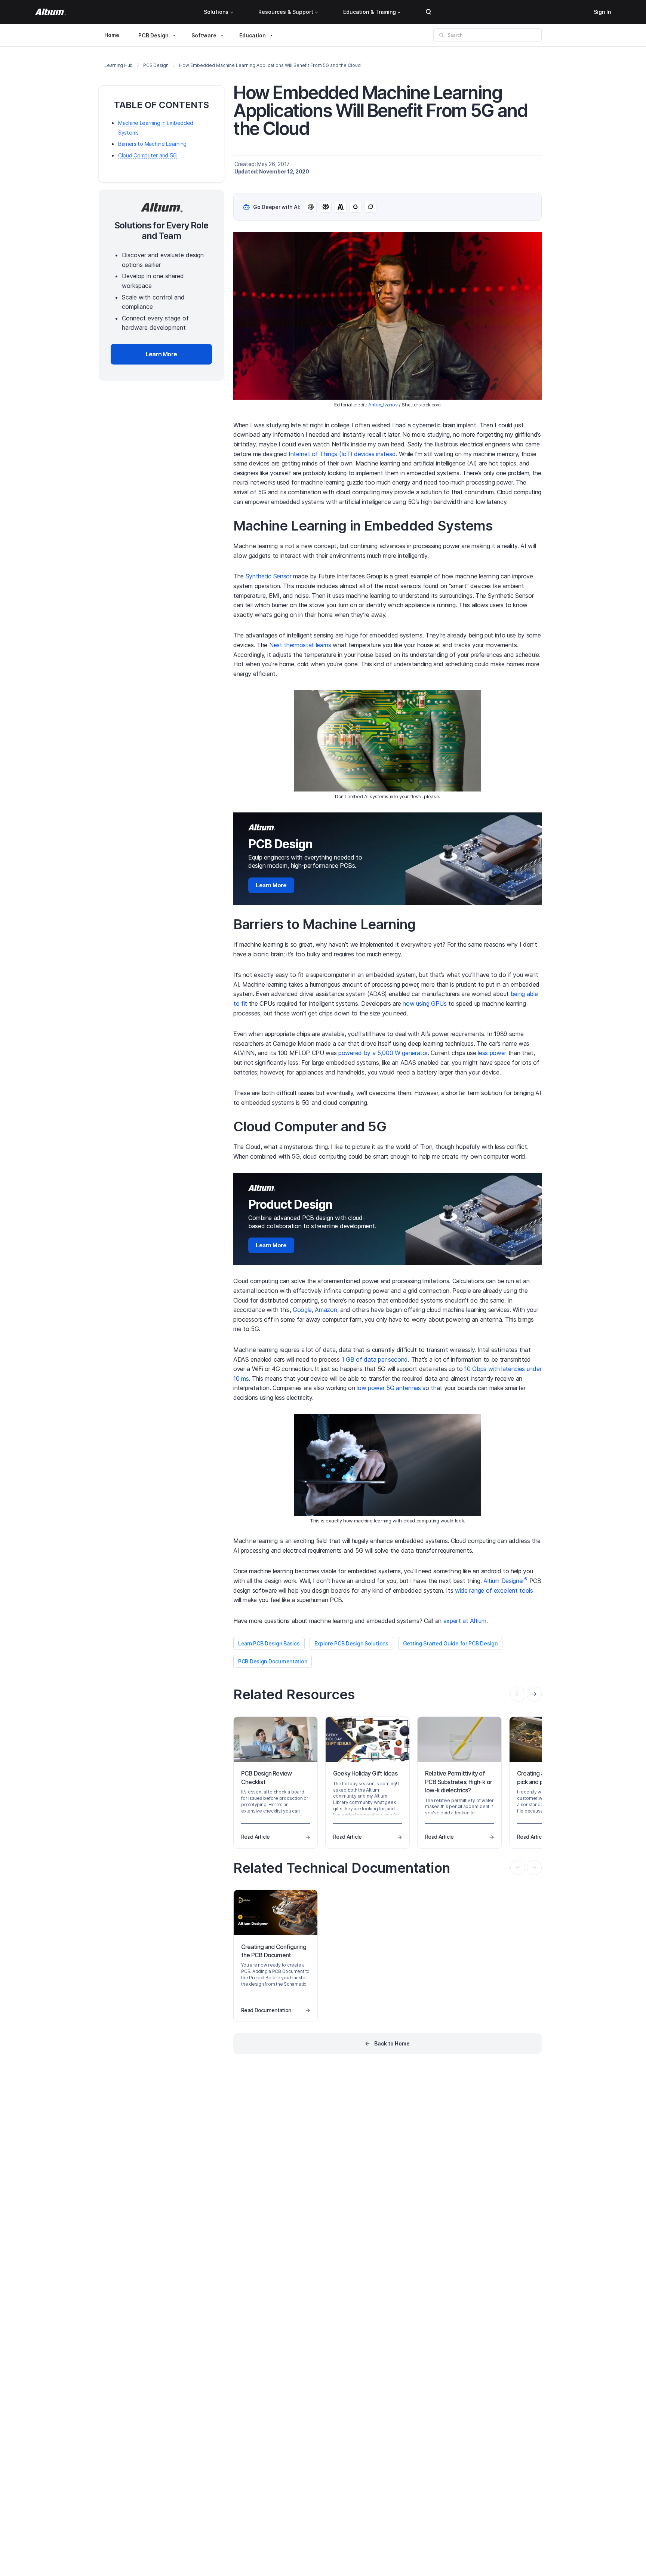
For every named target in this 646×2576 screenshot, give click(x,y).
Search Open (428, 12)
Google (302, 1310)
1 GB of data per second (375, 1359)
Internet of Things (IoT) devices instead (342, 454)
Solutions (216, 12)
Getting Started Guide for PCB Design (450, 1643)
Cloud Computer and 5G (147, 155)
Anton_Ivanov (383, 405)
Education (253, 35)
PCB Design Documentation (273, 1661)
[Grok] (370, 207)
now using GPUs (425, 1003)
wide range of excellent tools (494, 1590)
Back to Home (392, 2043)
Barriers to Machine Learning (152, 144)
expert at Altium (465, 1621)
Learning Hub (119, 65)
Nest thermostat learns (300, 645)
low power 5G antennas (389, 1388)
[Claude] (341, 207)
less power (492, 1053)
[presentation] (534, 1694)
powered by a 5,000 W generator (383, 1053)
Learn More (271, 885)
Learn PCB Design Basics (269, 1643)
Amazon (326, 1310)
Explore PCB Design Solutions (351, 1643)
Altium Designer (505, 1581)
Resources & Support (286, 12)
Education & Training (370, 12)
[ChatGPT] (311, 207)
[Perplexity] (326, 207)
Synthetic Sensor (269, 576)
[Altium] (51, 12)
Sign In (602, 12)
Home (112, 35)
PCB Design (153, 35)
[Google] (356, 207)
